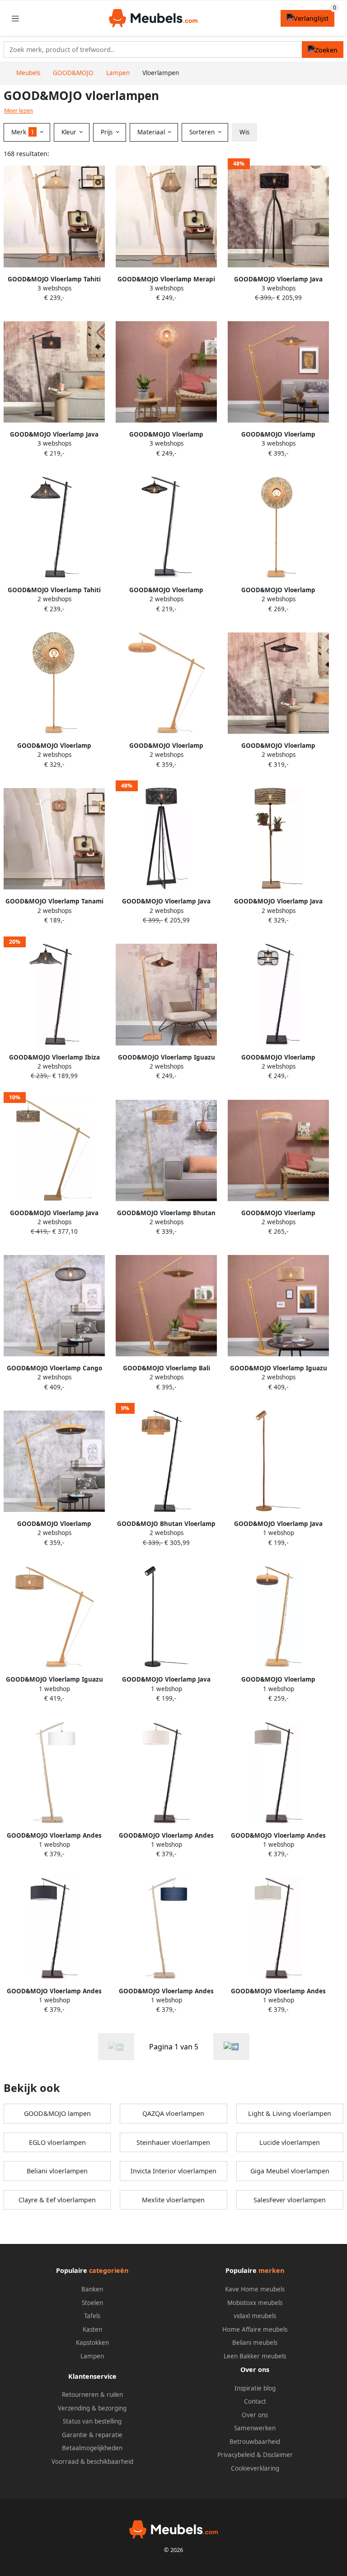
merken (271, 2270)
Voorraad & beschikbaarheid (92, 2462)
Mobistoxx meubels (255, 2303)
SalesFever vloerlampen (290, 2200)
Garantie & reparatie (92, 2435)
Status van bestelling (92, 2421)
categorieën (109, 2270)
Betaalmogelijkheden (92, 2448)
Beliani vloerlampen (57, 2171)
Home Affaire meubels (255, 2329)
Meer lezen (19, 111)
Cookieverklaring (255, 2468)
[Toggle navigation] (15, 18)
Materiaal (152, 132)
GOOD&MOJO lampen (57, 2113)
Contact (255, 2401)
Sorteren (203, 132)
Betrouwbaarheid (255, 2442)
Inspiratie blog (255, 2388)
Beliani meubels (255, 2343)
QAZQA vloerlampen (173, 2113)
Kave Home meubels (255, 2289)
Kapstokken (92, 2343)
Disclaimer (278, 2455)
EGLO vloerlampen (57, 2142)
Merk (23, 132)
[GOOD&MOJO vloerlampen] (231, 2046)
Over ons (255, 2415)
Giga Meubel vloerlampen (290, 2171)
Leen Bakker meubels (255, 2356)
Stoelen (92, 2303)
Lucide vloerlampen (290, 2142)
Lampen (92, 2356)
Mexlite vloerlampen (173, 2200)
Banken (92, 2289)
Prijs (108, 132)
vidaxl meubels (255, 2316)
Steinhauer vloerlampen (173, 2142)
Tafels (92, 2316)
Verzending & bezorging (92, 2408)
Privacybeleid (236, 2455)
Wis (244, 132)
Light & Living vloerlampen (290, 2113)
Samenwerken (255, 2428)
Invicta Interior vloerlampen (173, 2171)
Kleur (70, 132)
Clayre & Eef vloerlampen (57, 2200)
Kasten (92, 2329)
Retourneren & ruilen (92, 2395)
